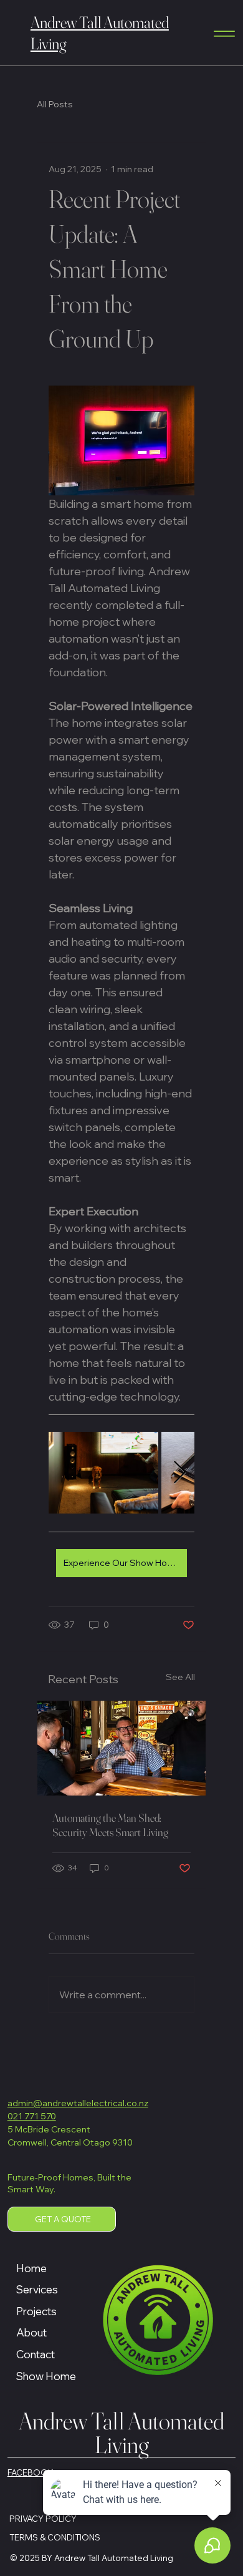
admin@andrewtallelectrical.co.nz (78, 2103)
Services (37, 2289)
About (31, 2332)
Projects (36, 2311)
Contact (36, 2354)
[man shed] (121, 1748)
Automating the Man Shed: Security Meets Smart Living (110, 1825)
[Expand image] (103, 1473)
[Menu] (224, 34)
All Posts (55, 104)
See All (180, 1677)
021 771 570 (32, 2116)
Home (31, 2268)
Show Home (46, 2376)
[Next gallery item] (180, 1473)
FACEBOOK (31, 2472)
